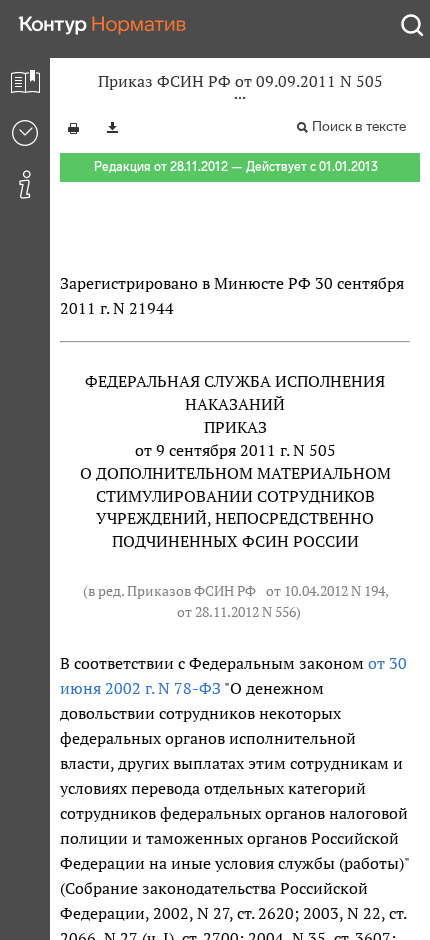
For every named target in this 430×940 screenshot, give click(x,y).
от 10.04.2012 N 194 (325, 591)
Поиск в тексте (359, 126)
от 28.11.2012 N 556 (236, 612)
